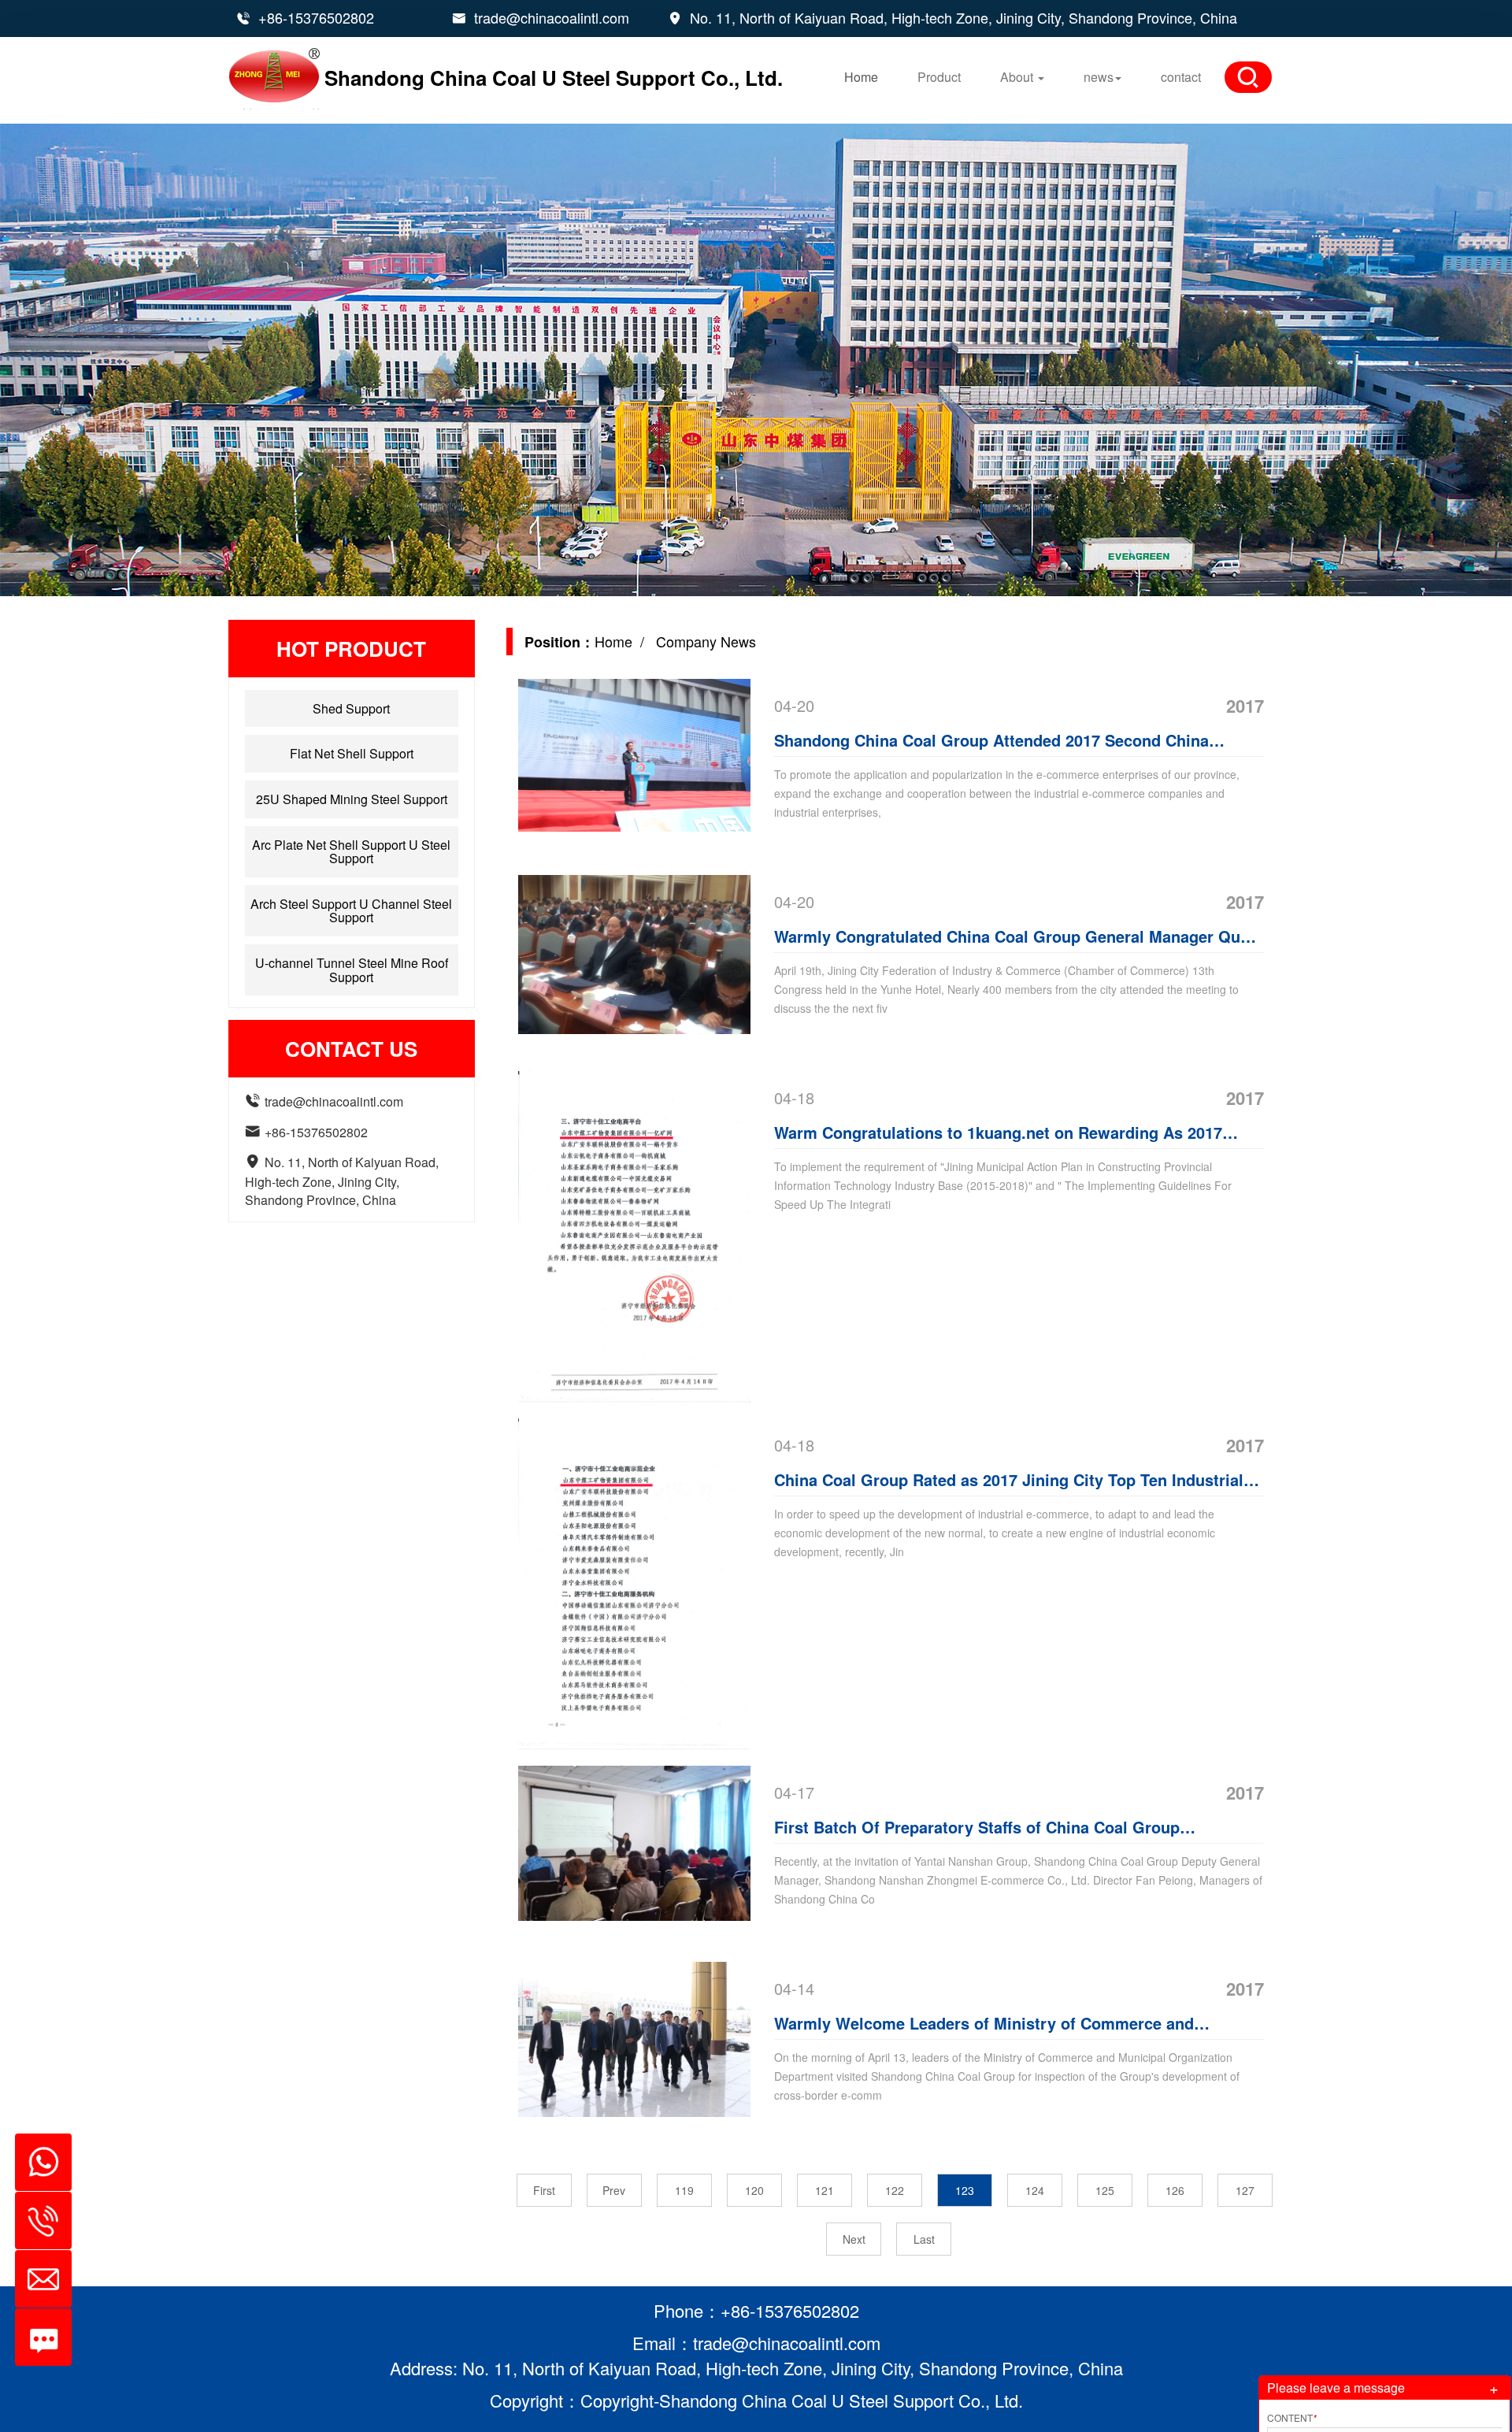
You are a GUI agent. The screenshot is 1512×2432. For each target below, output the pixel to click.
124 (1035, 2190)
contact (1181, 77)
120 (754, 2190)
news (1099, 77)
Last (924, 2239)
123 (965, 2190)
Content (1292, 2417)
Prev (614, 2190)
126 (1175, 2190)
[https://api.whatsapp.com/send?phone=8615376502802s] (37, 2154)
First (544, 2190)
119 (684, 2190)
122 (895, 2190)
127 (1245, 2190)
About (1018, 77)
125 (1105, 2190)
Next (854, 2239)
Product (939, 77)
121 (825, 2190)
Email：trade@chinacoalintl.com (756, 2343)
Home (861, 77)
